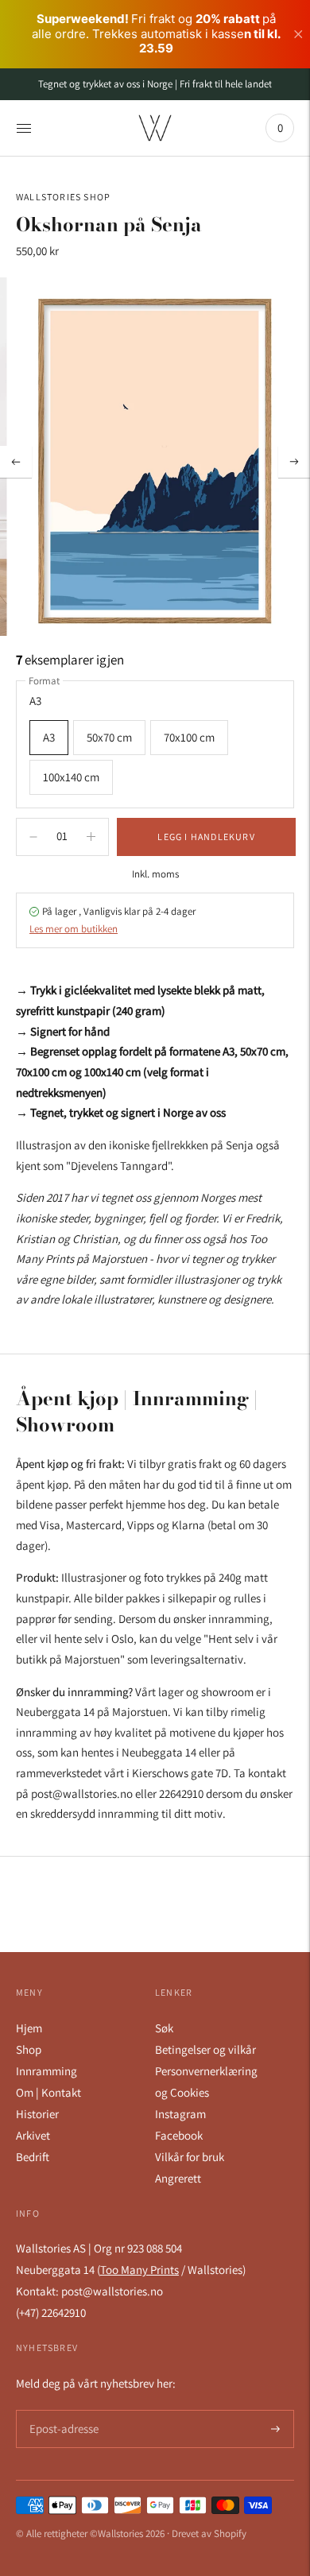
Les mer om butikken (74, 929)
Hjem (29, 2028)
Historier (37, 2114)
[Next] (294, 462)
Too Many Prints (139, 2270)
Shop (29, 2049)
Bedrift (33, 2157)
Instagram (180, 2114)
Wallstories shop (63, 197)
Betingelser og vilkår (205, 2049)
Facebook (179, 2135)
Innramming (46, 2071)
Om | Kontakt (48, 2092)
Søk (164, 2028)
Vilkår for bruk (190, 2157)
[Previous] (16, 462)
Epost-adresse (61, 2410)
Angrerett (178, 2178)
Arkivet (33, 2135)
